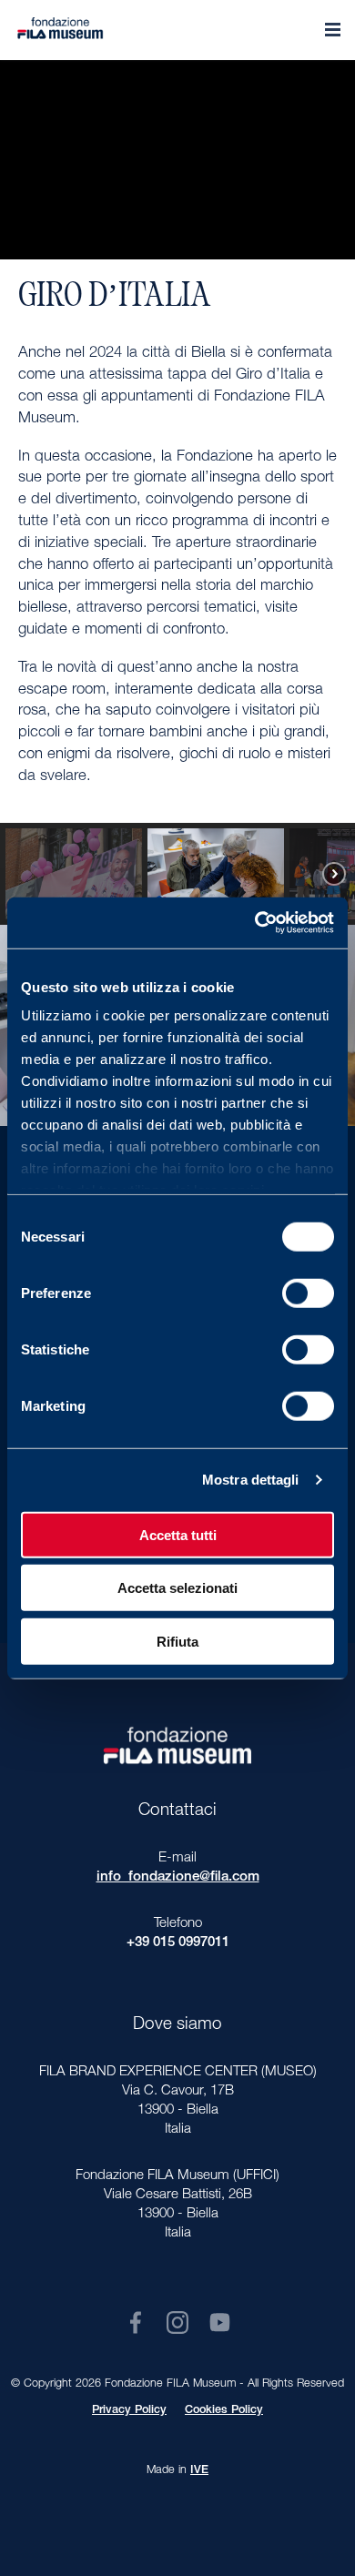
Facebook (135, 2322)
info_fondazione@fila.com (178, 1877)
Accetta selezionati (177, 1588)
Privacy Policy (129, 2411)
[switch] (308, 1293)
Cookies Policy (224, 2411)
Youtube (220, 2322)
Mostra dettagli (251, 1480)
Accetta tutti (178, 1534)
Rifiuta (177, 1641)
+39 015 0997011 (178, 1943)
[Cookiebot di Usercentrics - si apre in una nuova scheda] (255, 923)
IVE (199, 2471)
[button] (119, 874)
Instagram (177, 2322)
